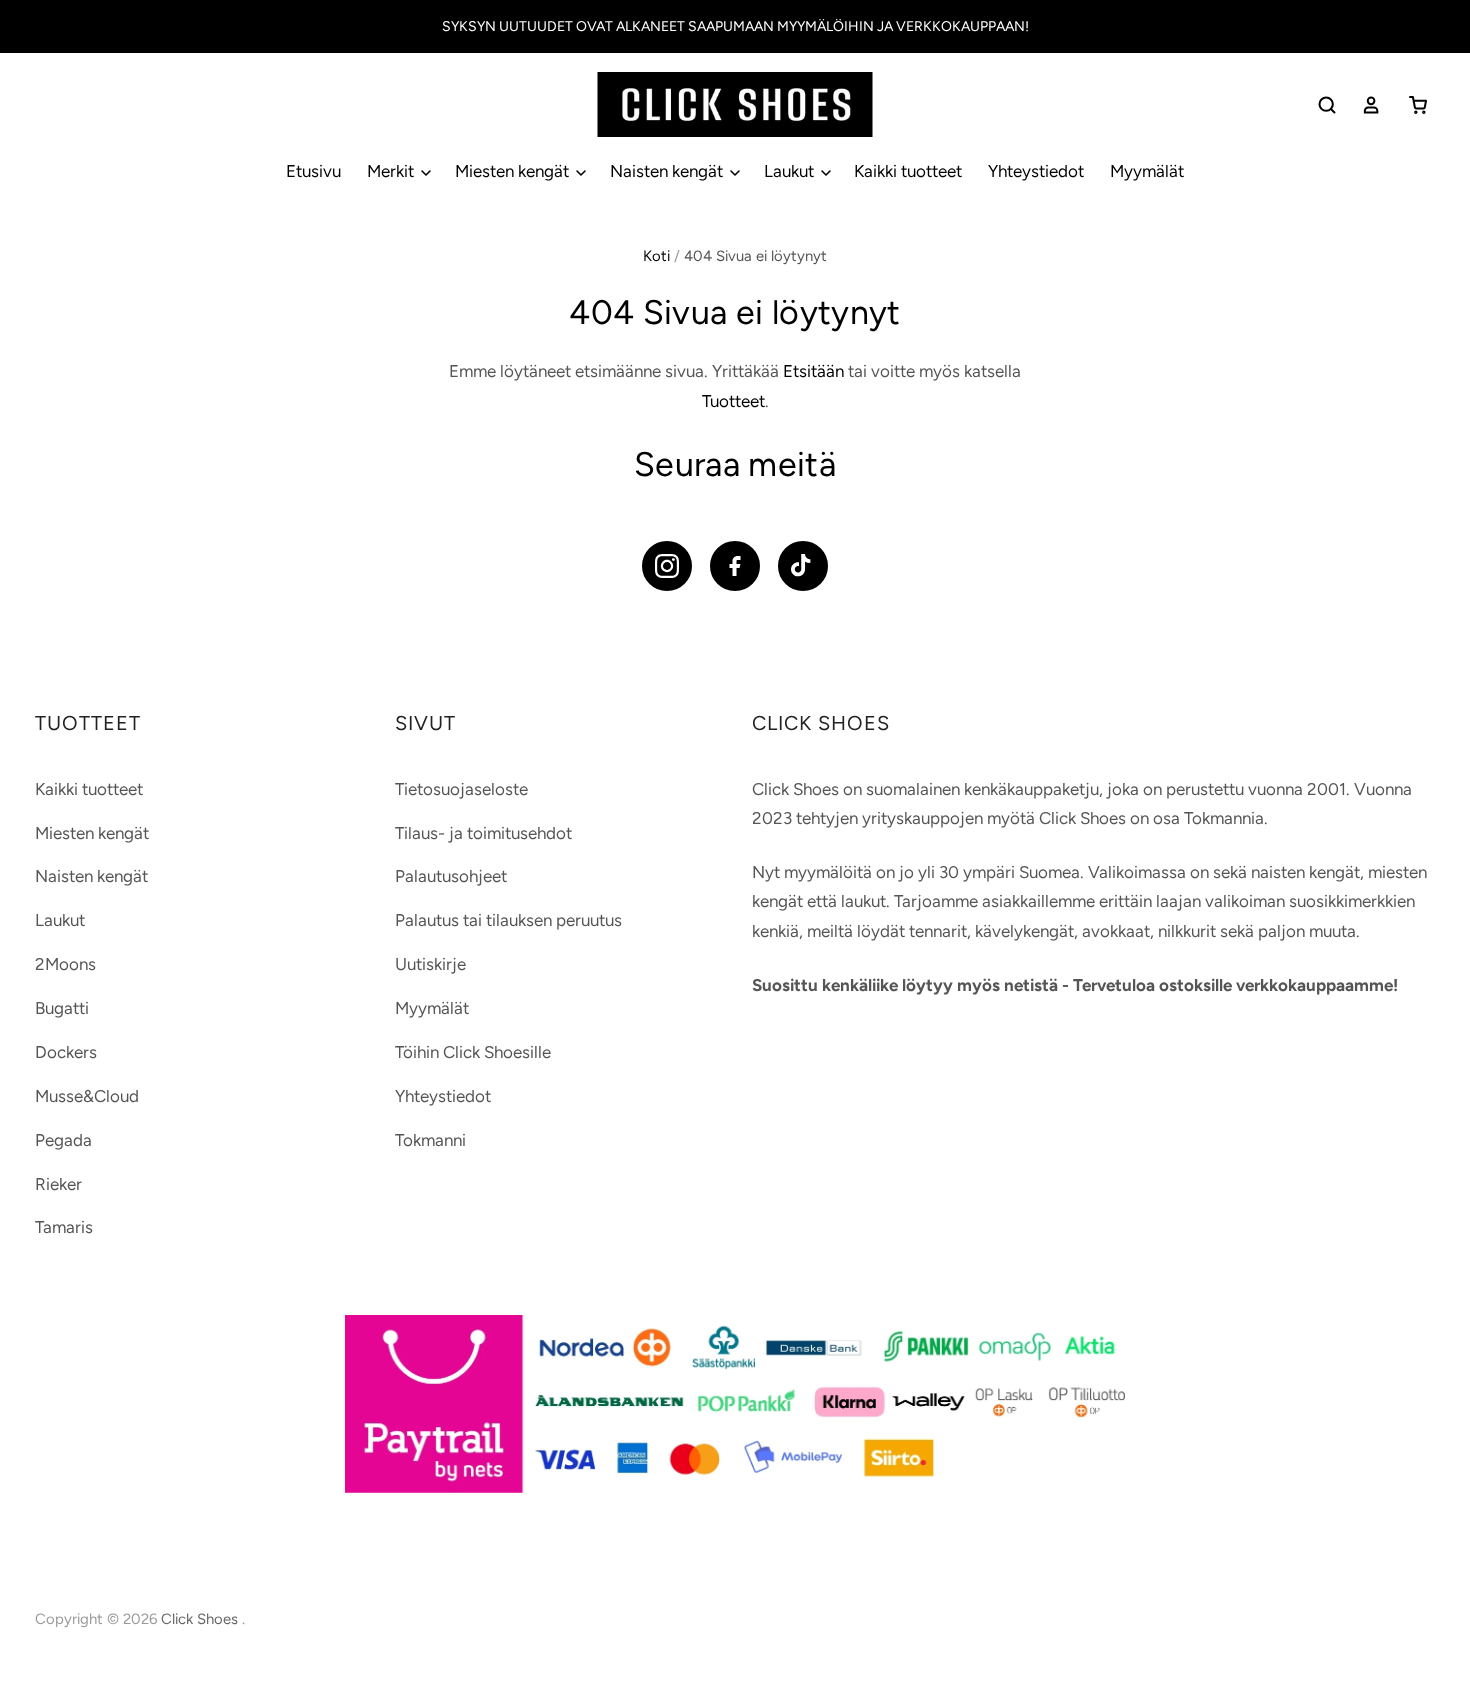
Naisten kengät (668, 171)
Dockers (66, 1052)
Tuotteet (733, 401)
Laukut (791, 171)
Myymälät (1147, 171)
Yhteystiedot (1036, 171)
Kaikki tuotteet (908, 171)
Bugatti (62, 1008)
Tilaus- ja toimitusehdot (483, 833)
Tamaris (64, 1227)
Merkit (392, 171)
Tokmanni (430, 1140)
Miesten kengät (514, 171)
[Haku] (1327, 105)
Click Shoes (201, 1619)
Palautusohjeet (451, 876)
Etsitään (813, 371)
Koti (656, 256)
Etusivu (313, 171)
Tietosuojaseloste (461, 789)
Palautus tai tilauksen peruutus (508, 920)
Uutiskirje (430, 964)
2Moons (65, 964)
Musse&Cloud (87, 1096)
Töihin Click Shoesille (473, 1052)
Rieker (58, 1184)
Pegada (63, 1140)
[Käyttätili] (1371, 105)
